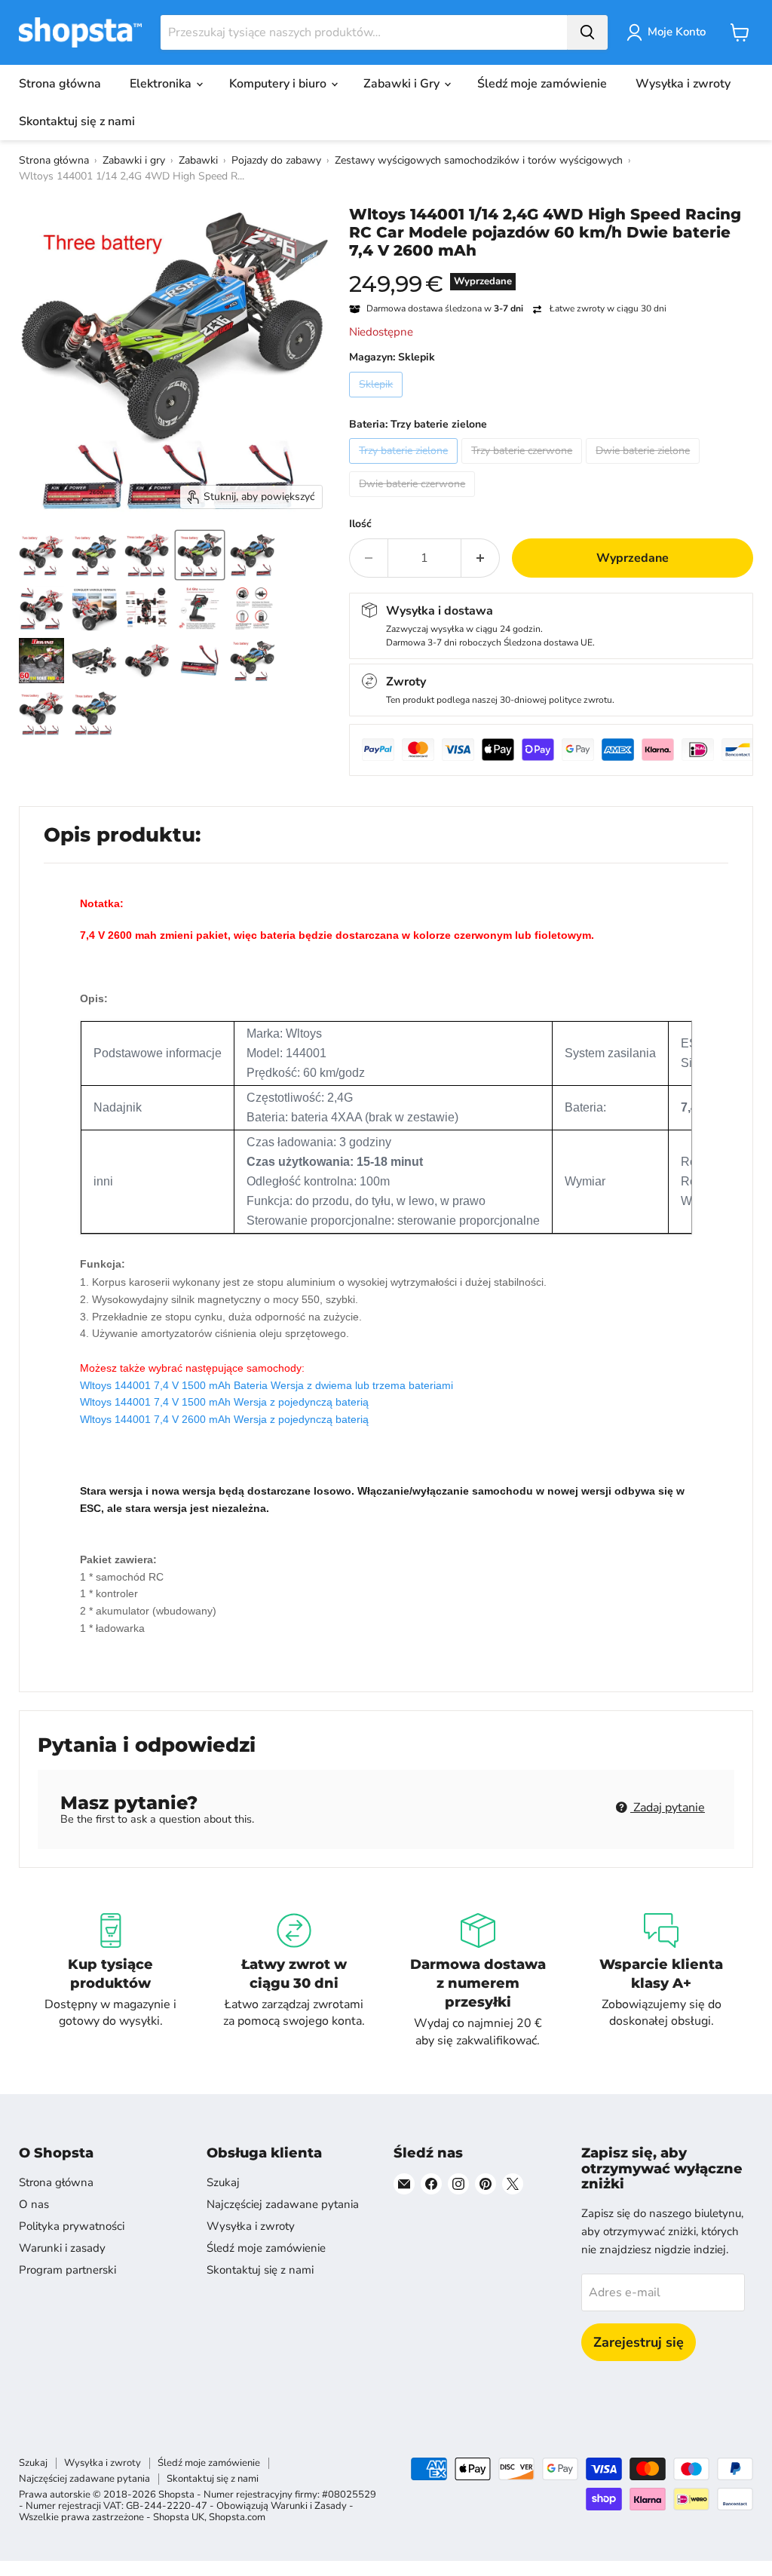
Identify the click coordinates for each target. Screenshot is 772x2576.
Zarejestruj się (639, 2342)
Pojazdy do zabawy (276, 160)
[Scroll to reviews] (551, 269)
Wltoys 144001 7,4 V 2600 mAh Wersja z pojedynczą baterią (224, 1419)
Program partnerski (67, 2270)
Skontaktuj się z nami (77, 121)
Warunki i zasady (62, 2248)
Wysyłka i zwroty (683, 84)
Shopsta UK (179, 2517)
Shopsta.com (237, 2517)
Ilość (360, 524)
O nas (34, 2204)
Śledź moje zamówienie (542, 84)
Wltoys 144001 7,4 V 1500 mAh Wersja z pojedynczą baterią (224, 1402)
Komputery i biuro (279, 84)
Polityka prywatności (72, 2226)
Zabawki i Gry (403, 84)
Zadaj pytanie (668, 1808)
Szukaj (223, 2182)
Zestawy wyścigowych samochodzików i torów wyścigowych (479, 160)
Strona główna (60, 84)
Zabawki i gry (134, 160)
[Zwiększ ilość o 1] (481, 558)
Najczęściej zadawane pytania (283, 2204)
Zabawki (198, 160)
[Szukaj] (587, 32)
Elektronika (162, 84)
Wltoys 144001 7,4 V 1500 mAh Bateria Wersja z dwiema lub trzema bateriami (267, 1385)
